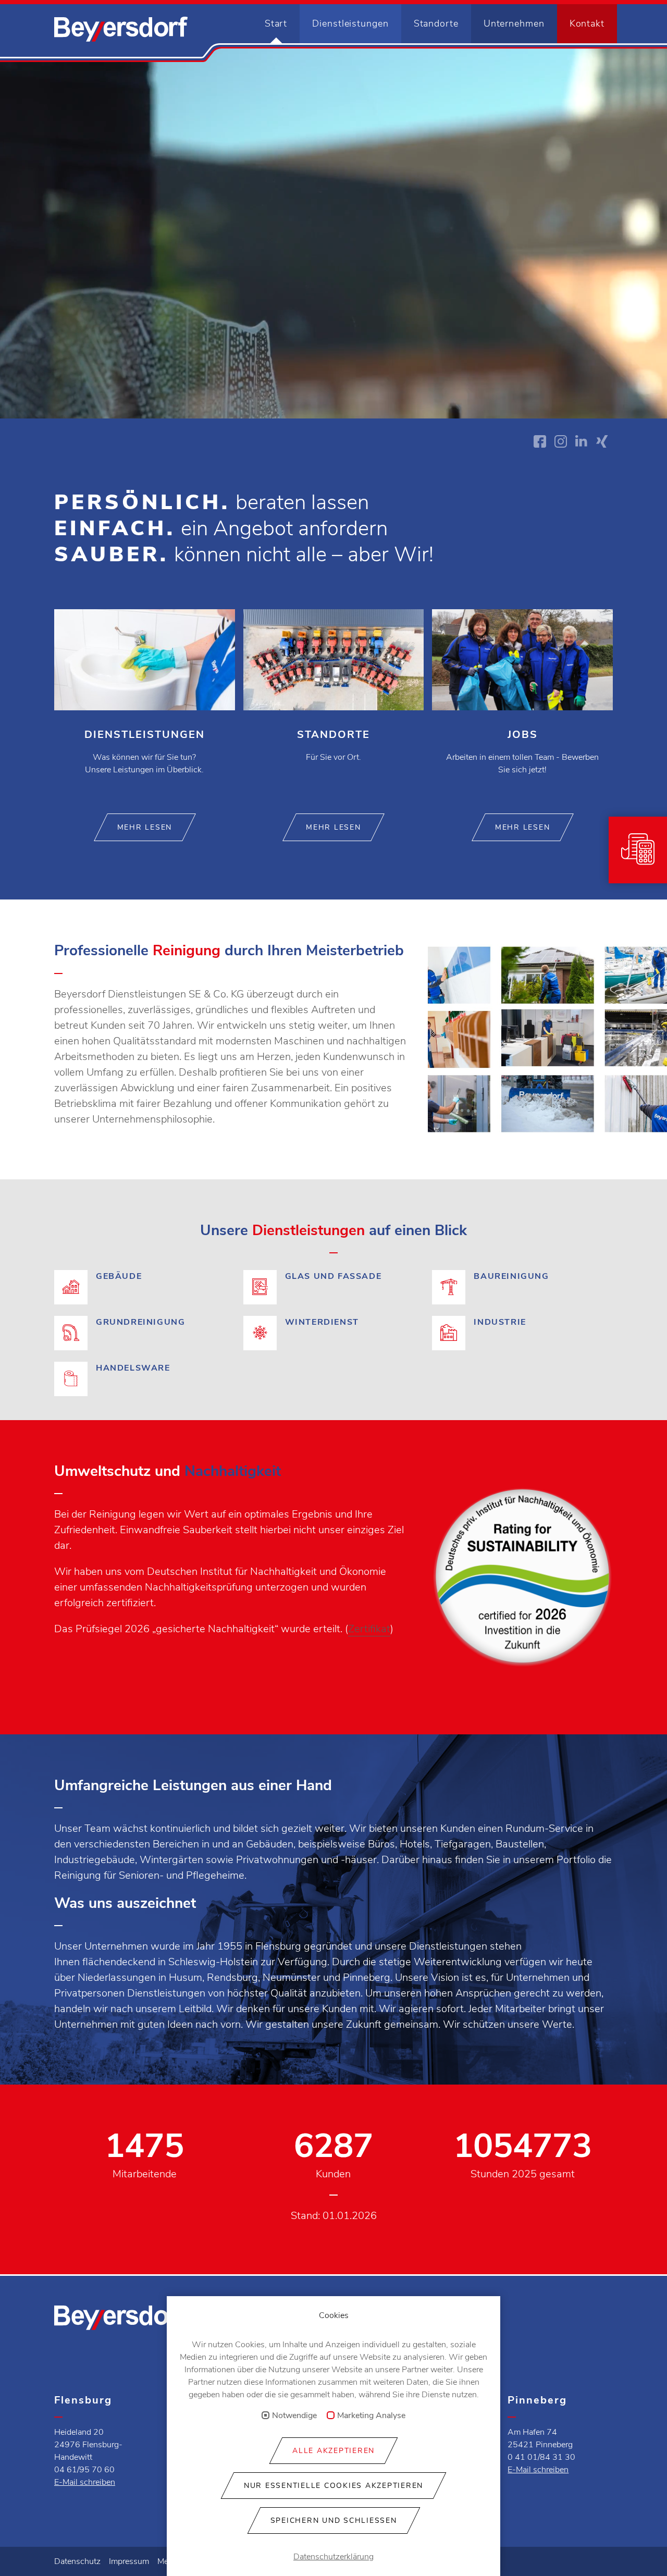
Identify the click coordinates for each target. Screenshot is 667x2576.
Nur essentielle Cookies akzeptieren (333, 2486)
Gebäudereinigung (145, 1289)
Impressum (129, 2561)
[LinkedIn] (582, 441)
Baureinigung (522, 1289)
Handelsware (145, 1368)
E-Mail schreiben (85, 2482)
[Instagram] (561, 441)
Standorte (436, 23)
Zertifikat (369, 1629)
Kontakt (587, 23)
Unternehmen (514, 23)
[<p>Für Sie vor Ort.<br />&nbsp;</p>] (334, 704)
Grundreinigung (145, 1335)
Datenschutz (77, 2561)
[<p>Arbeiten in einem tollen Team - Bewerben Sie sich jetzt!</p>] (522, 704)
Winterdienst (334, 1335)
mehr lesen (145, 827)
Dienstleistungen (350, 23)
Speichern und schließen (334, 2520)
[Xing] (602, 441)
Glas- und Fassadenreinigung (334, 1289)
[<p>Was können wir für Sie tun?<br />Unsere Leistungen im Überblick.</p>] (145, 704)
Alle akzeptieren (333, 2451)
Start (276, 23)
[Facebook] (540, 441)
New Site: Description (121, 29)
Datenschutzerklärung (333, 2557)
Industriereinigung (522, 1335)
